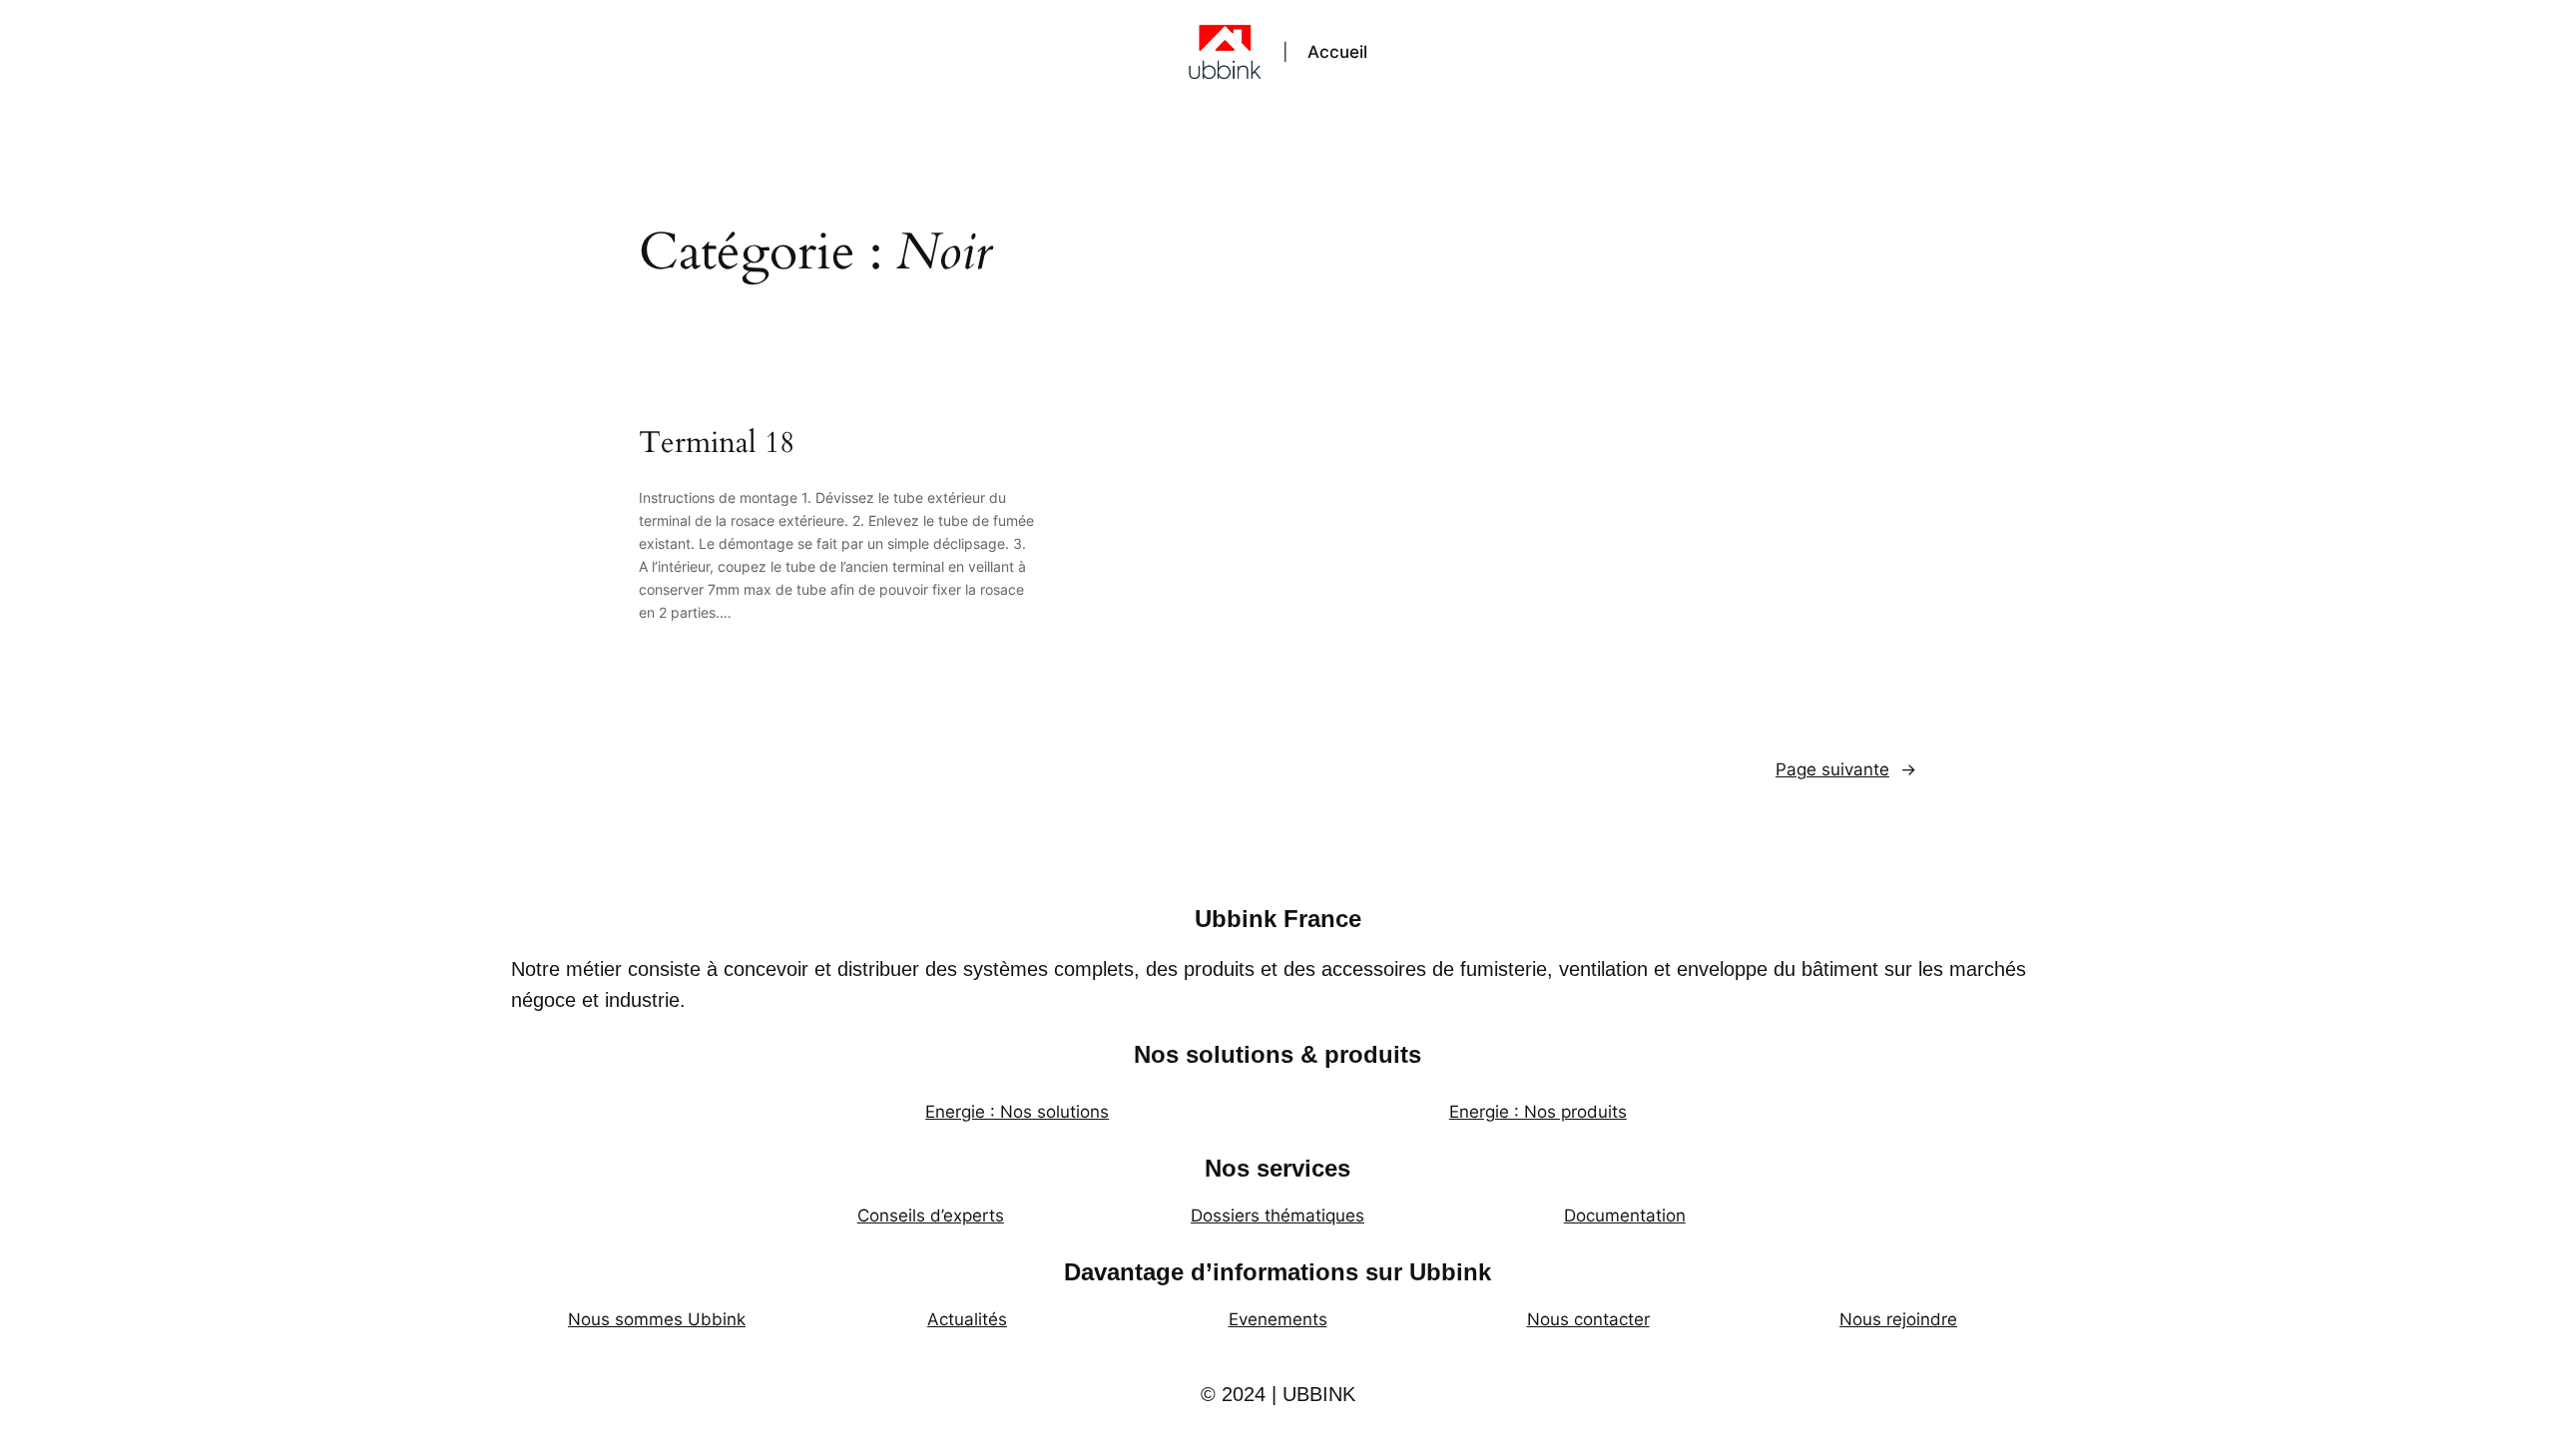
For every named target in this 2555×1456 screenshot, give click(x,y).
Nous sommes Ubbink (657, 1319)
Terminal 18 (717, 444)
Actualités (967, 1319)
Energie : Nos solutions (1017, 1112)
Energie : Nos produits (1538, 1112)
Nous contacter (1588, 1319)
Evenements (1278, 1319)
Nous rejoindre (1898, 1319)
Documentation (1625, 1215)
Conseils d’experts (931, 1215)
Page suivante (1846, 769)
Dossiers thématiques (1277, 1215)
